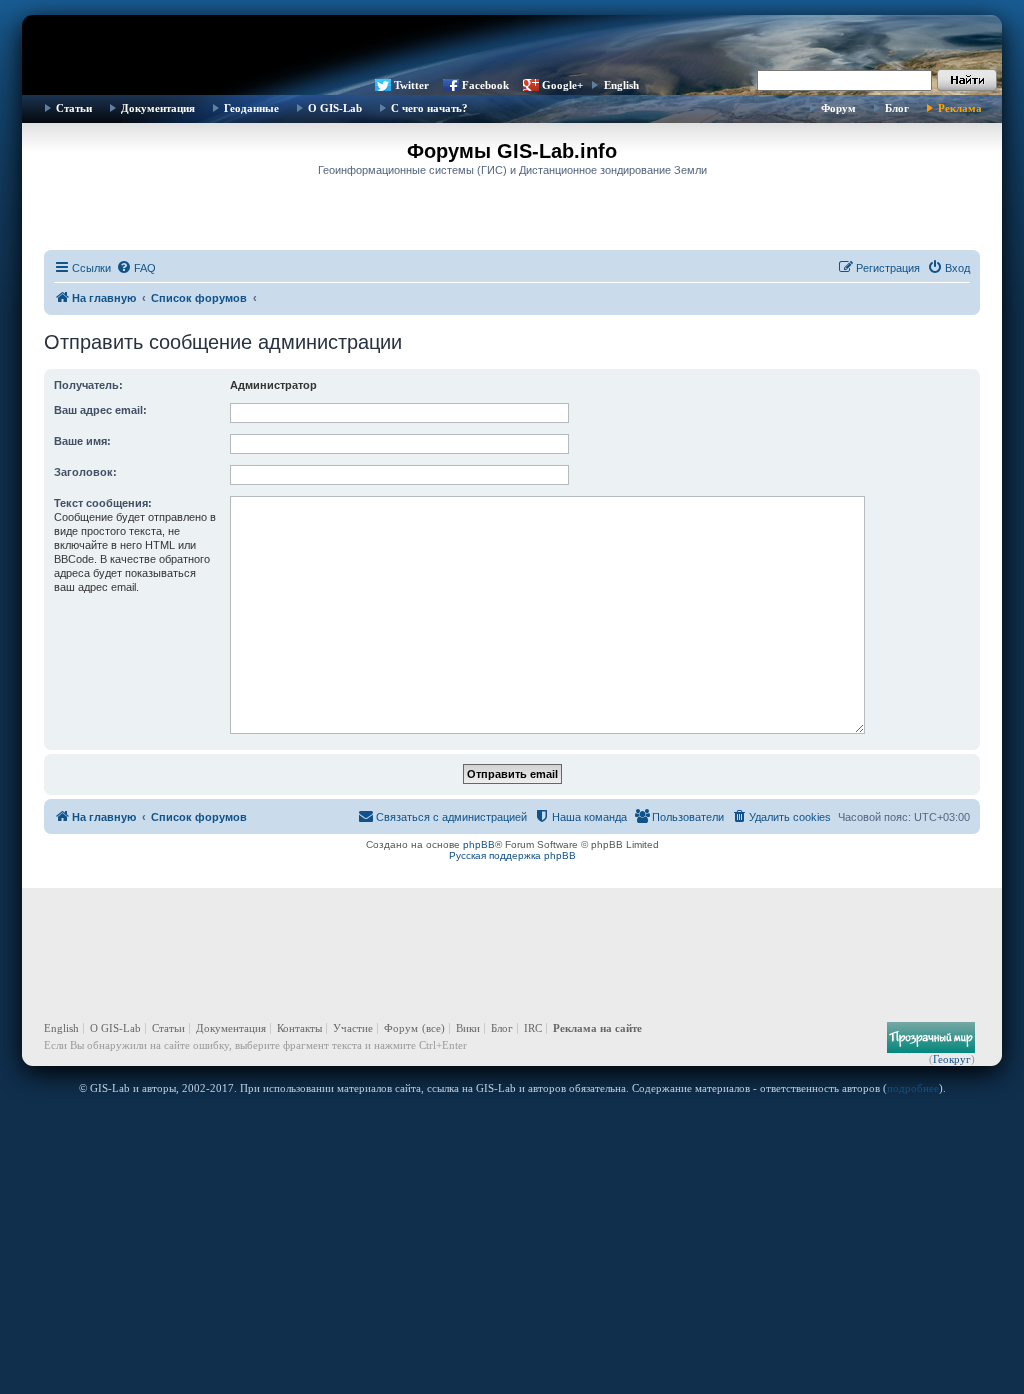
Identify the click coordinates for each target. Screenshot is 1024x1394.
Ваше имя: (82, 441)
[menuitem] (136, 268)
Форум (838, 108)
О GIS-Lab (335, 108)
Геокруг (952, 1059)
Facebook (485, 85)
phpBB (479, 844)
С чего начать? (429, 108)
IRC (533, 1028)
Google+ (562, 85)
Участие (353, 1028)
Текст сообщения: (103, 503)
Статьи (74, 108)
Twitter (411, 85)
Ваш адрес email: (100, 410)
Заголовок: (85, 472)
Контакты (299, 1028)
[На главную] (512, 45)
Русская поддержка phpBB (512, 855)
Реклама (960, 108)
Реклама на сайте (597, 1028)
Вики (468, 1028)
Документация (158, 108)
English (621, 85)
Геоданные (251, 108)
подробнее (913, 1088)
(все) (433, 1028)
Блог (897, 108)
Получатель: (88, 385)
